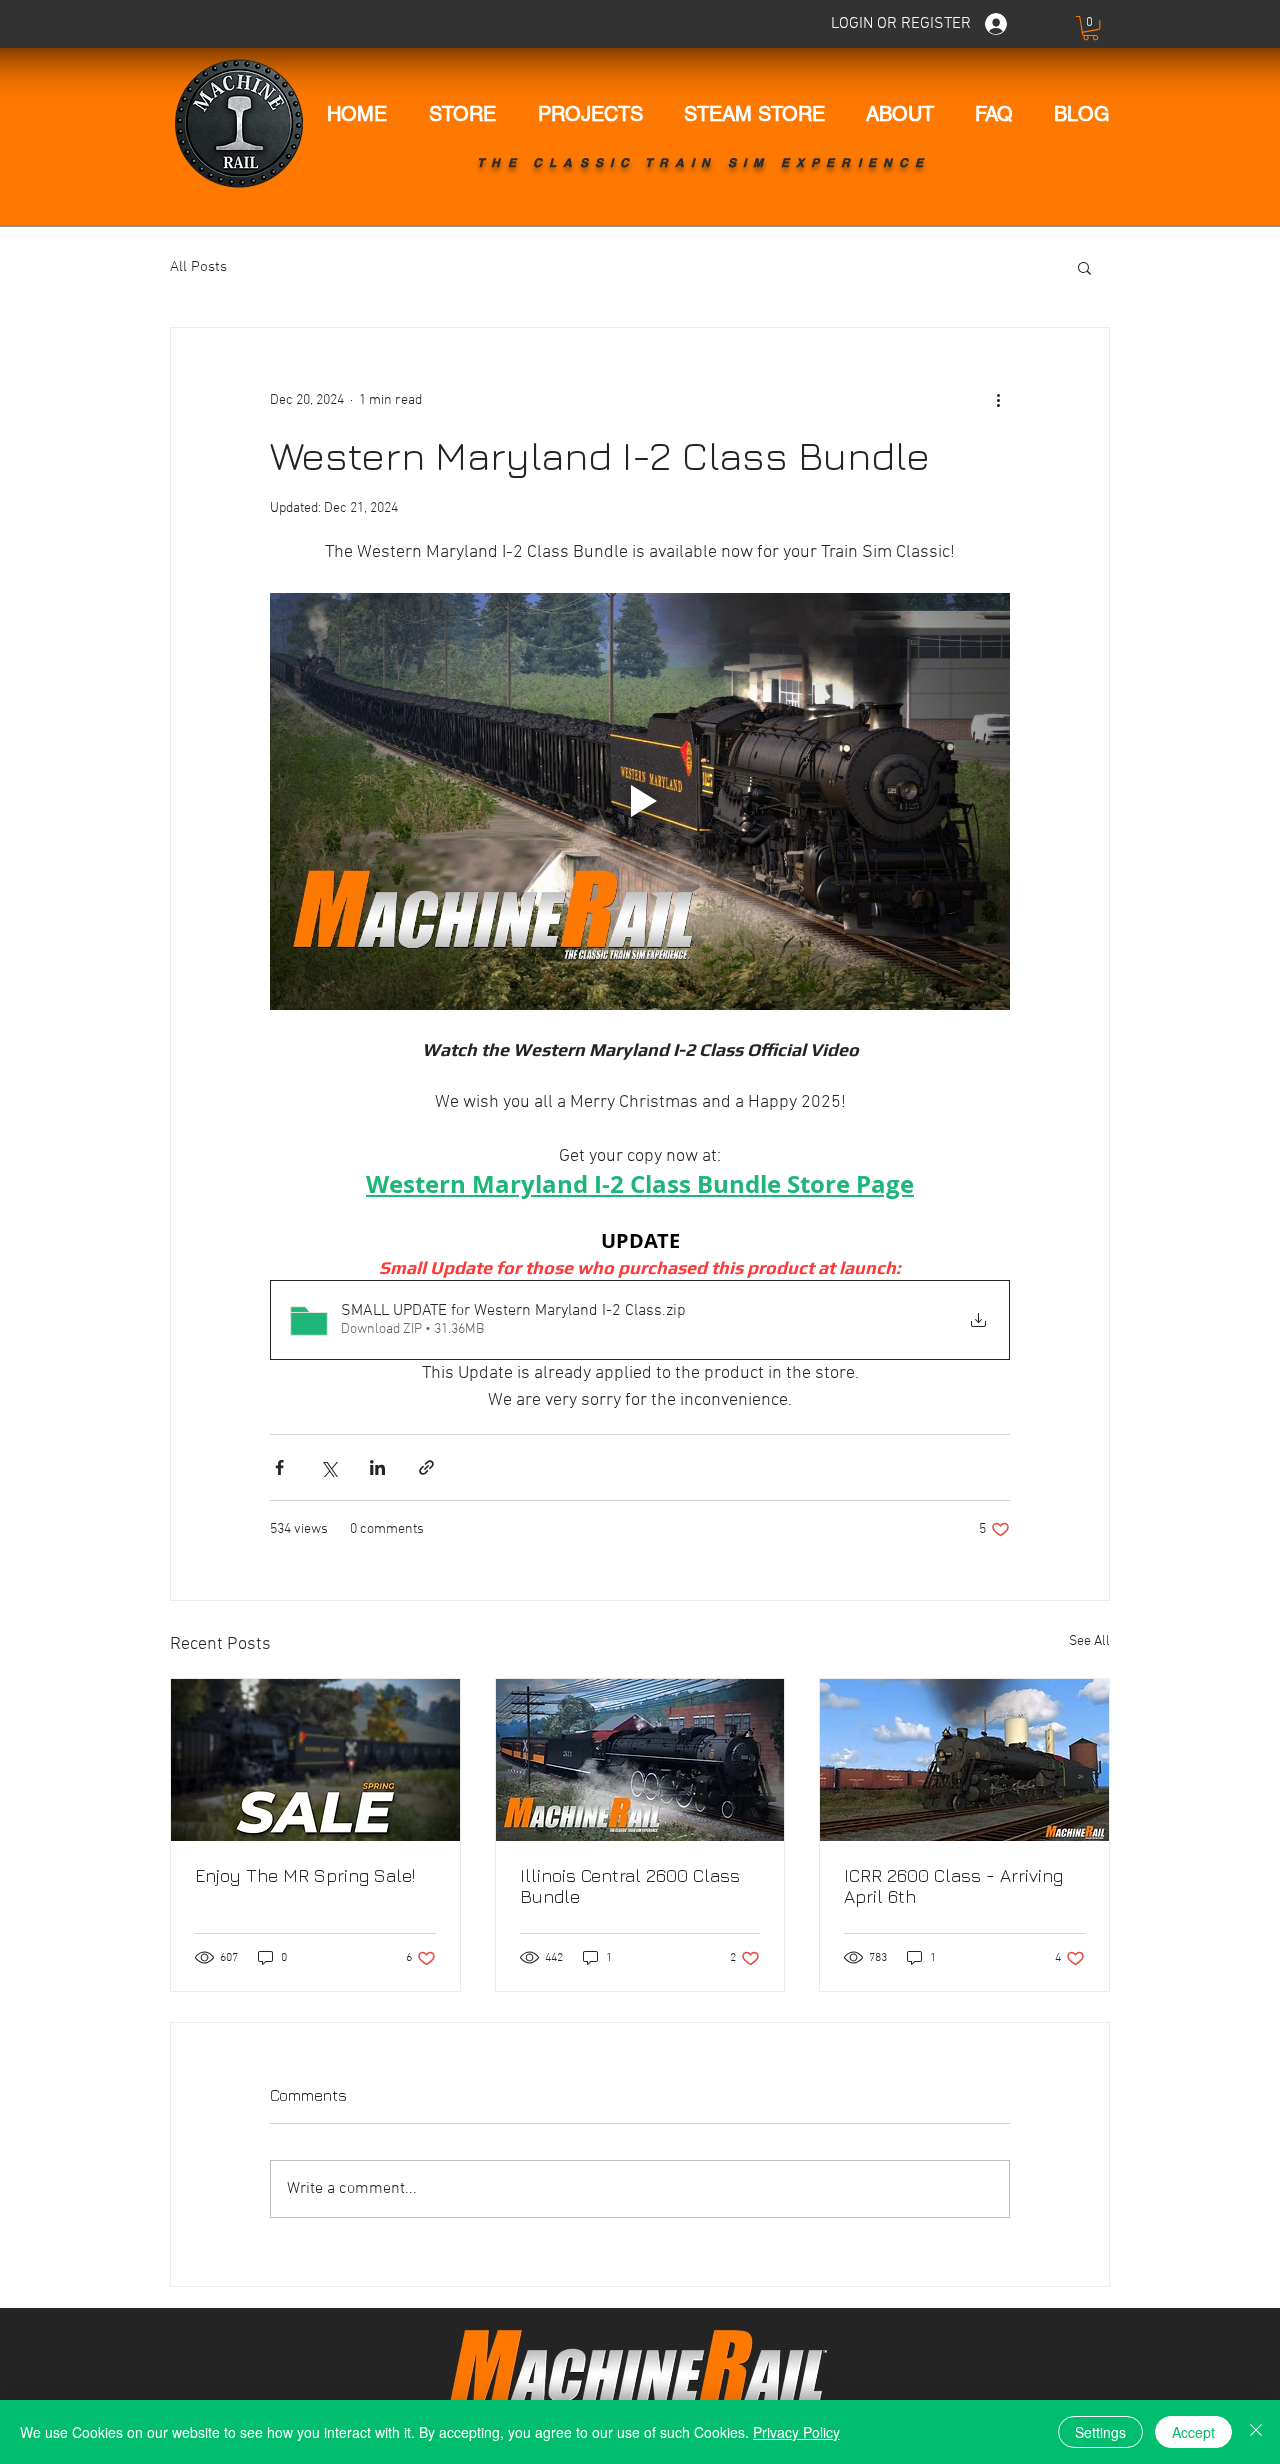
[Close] (1256, 2432)
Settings (1100, 2432)
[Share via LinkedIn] (377, 1467)
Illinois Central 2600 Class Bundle (630, 1886)
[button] (1090, 28)
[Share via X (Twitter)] (328, 1467)
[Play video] (640, 801)
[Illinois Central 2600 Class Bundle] (640, 1760)
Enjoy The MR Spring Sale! (305, 1875)
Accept (1193, 2432)
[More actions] (998, 400)
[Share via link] (426, 1467)
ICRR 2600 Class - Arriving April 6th (953, 1886)
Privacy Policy (796, 2432)
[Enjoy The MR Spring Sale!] (315, 1760)
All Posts (198, 267)
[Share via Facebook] (279, 1467)
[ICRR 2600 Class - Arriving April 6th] (964, 1760)
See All (1089, 1641)
